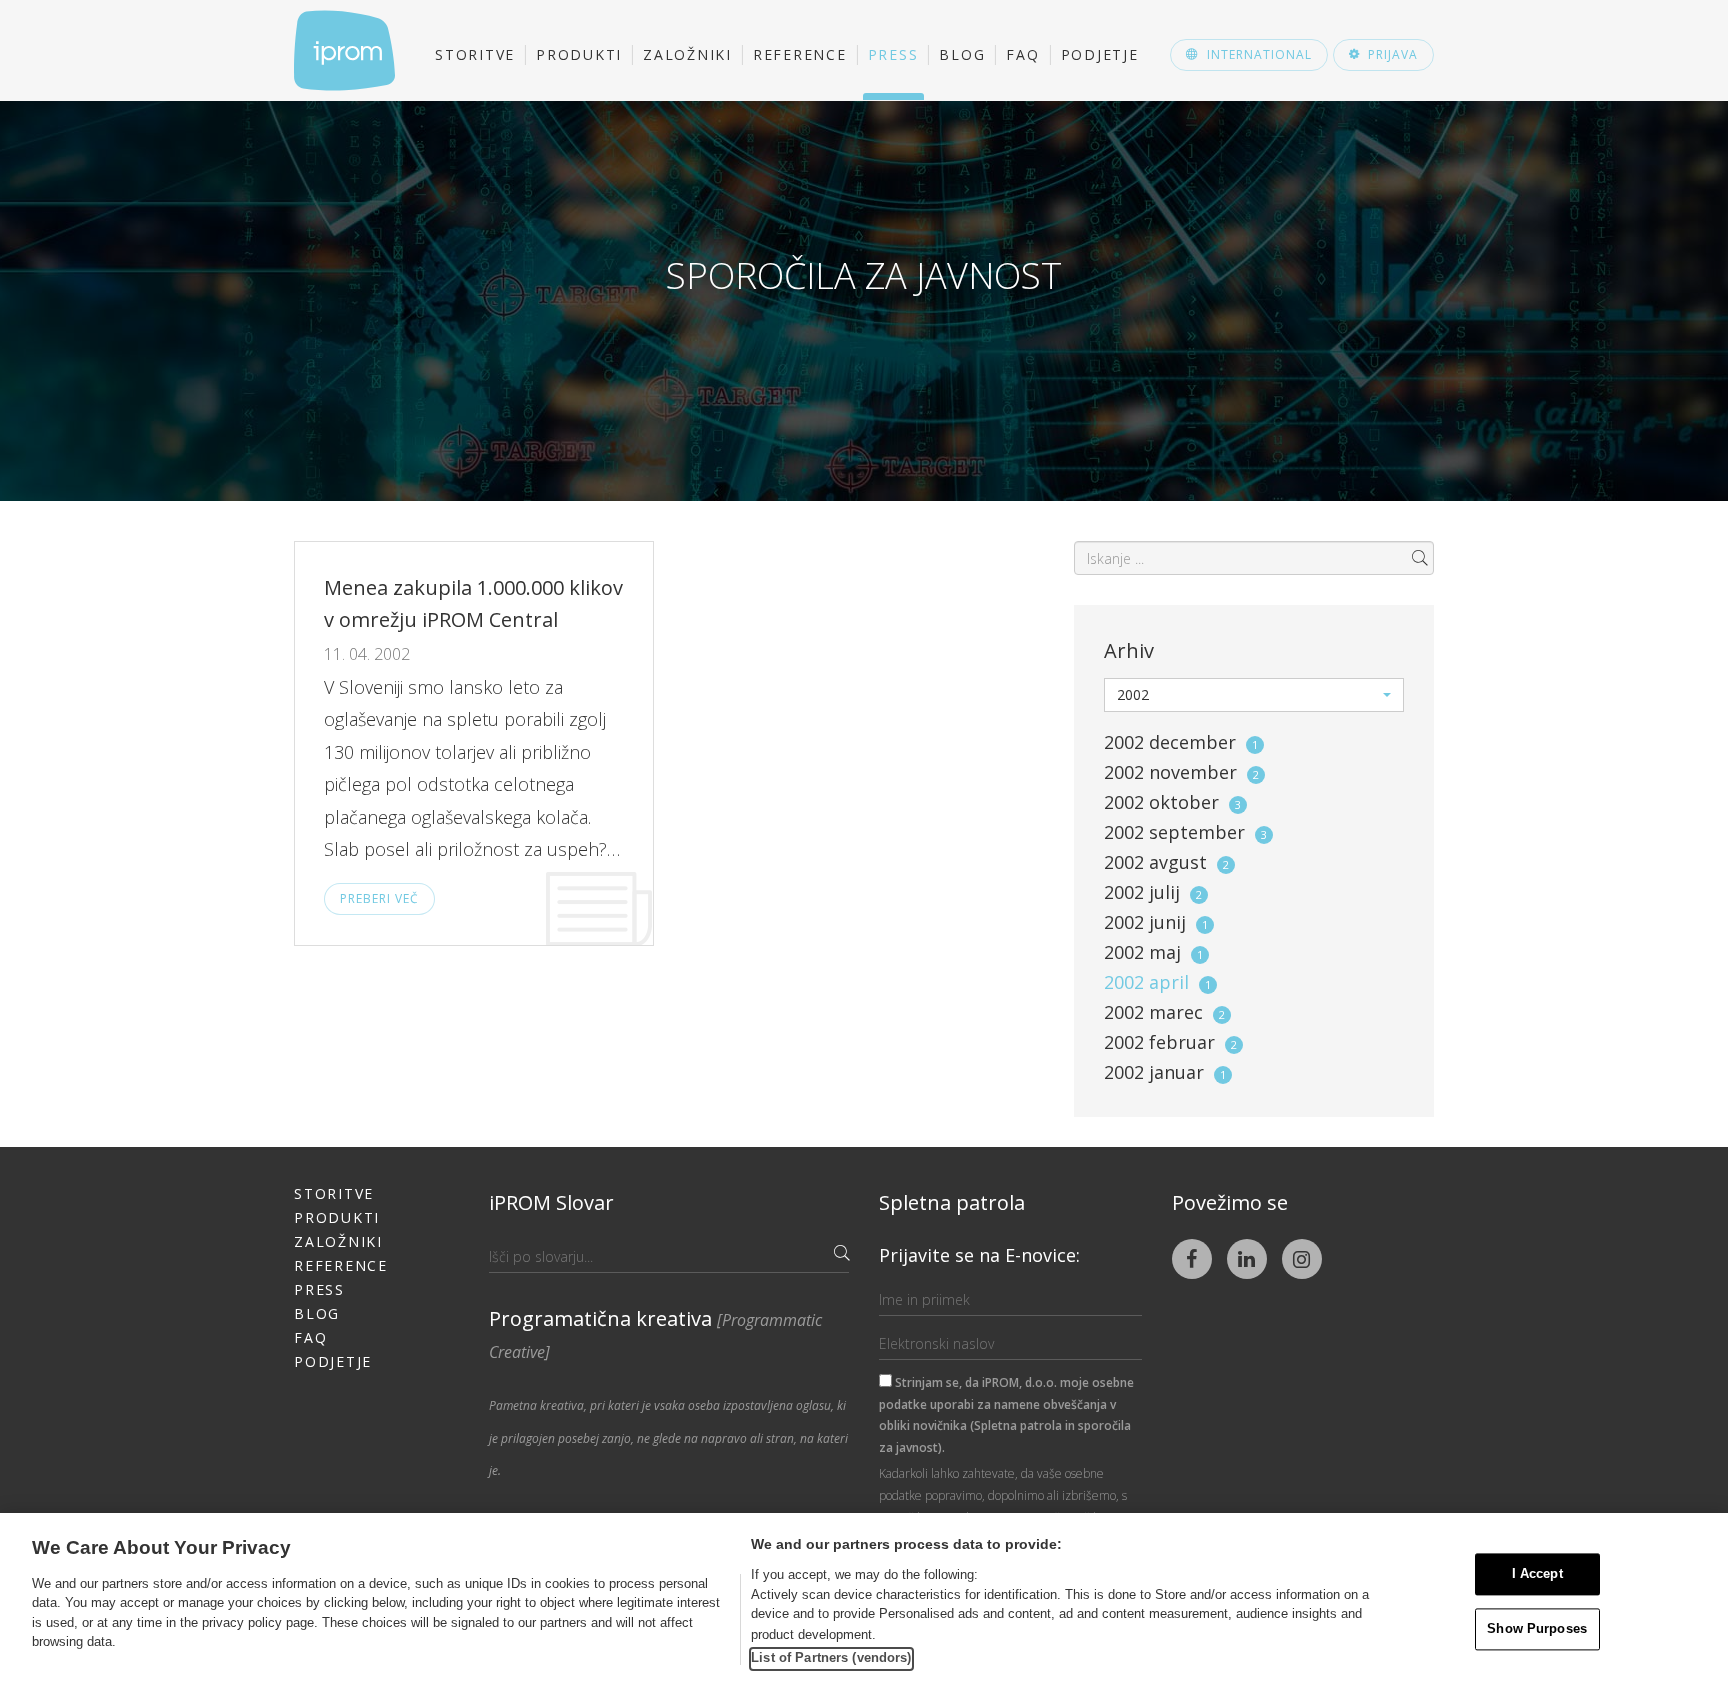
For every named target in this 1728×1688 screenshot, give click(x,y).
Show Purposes (1537, 1628)
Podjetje (1100, 54)
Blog (962, 54)
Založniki (687, 54)
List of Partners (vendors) (831, 1657)
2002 (1181, 742)
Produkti (579, 54)
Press (893, 54)
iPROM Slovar (551, 1202)
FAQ (1022, 54)
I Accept (1537, 1574)
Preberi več (379, 898)
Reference (800, 54)
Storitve (475, 54)
